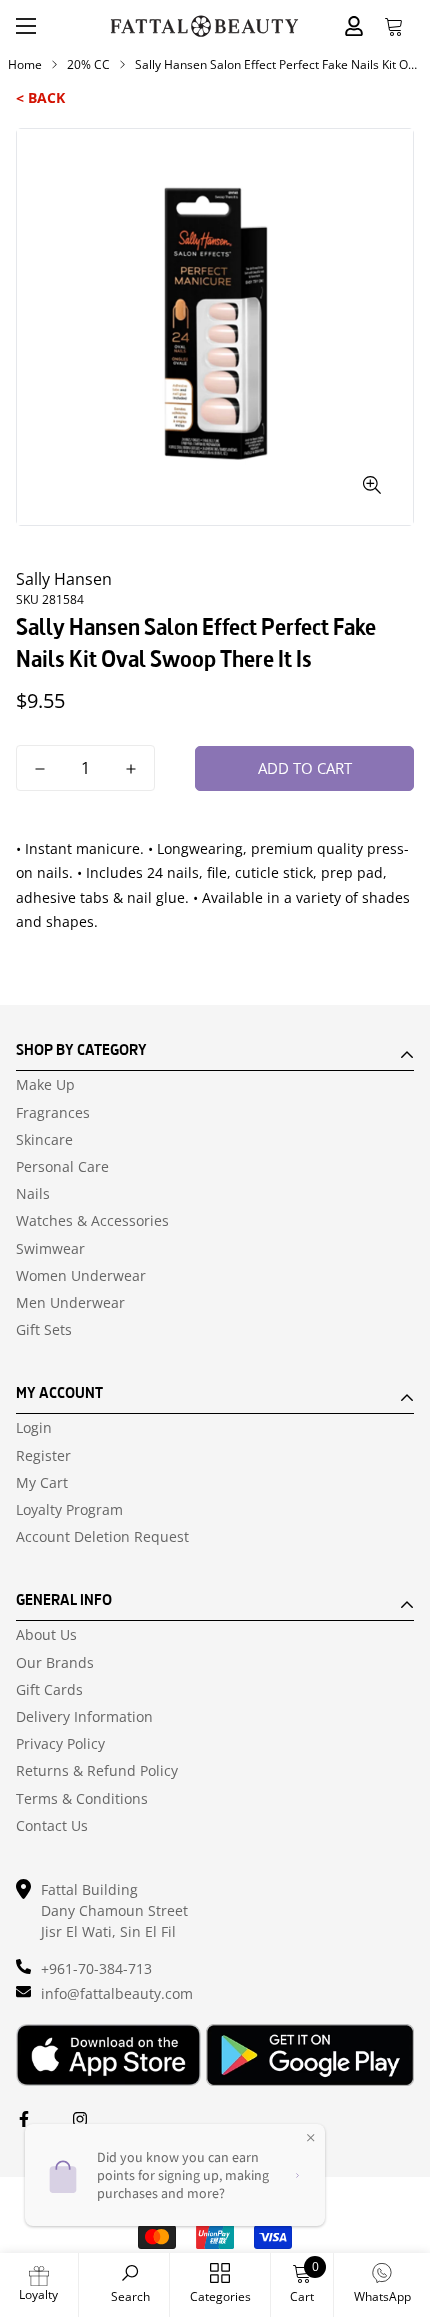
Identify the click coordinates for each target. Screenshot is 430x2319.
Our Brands (55, 1663)
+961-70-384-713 (96, 1968)
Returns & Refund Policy (97, 1771)
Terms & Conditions (82, 1799)
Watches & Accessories (92, 1221)
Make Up (45, 1085)
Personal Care (62, 1167)
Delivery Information (84, 1717)
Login (34, 1428)
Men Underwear (70, 1303)
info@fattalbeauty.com (117, 1993)
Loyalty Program (69, 1510)
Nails (33, 1194)
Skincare (44, 1140)
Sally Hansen (64, 579)
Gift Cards (49, 1690)
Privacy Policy (60, 1744)
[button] (394, 26)
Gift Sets (44, 1330)
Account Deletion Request (102, 1537)
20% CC (88, 64)
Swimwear (50, 1249)
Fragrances (53, 1113)
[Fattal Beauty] (204, 26)
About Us (46, 1635)
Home (25, 64)
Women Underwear (81, 1276)
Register (43, 1456)
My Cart (42, 1483)
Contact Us (52, 1826)
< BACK (40, 97)
